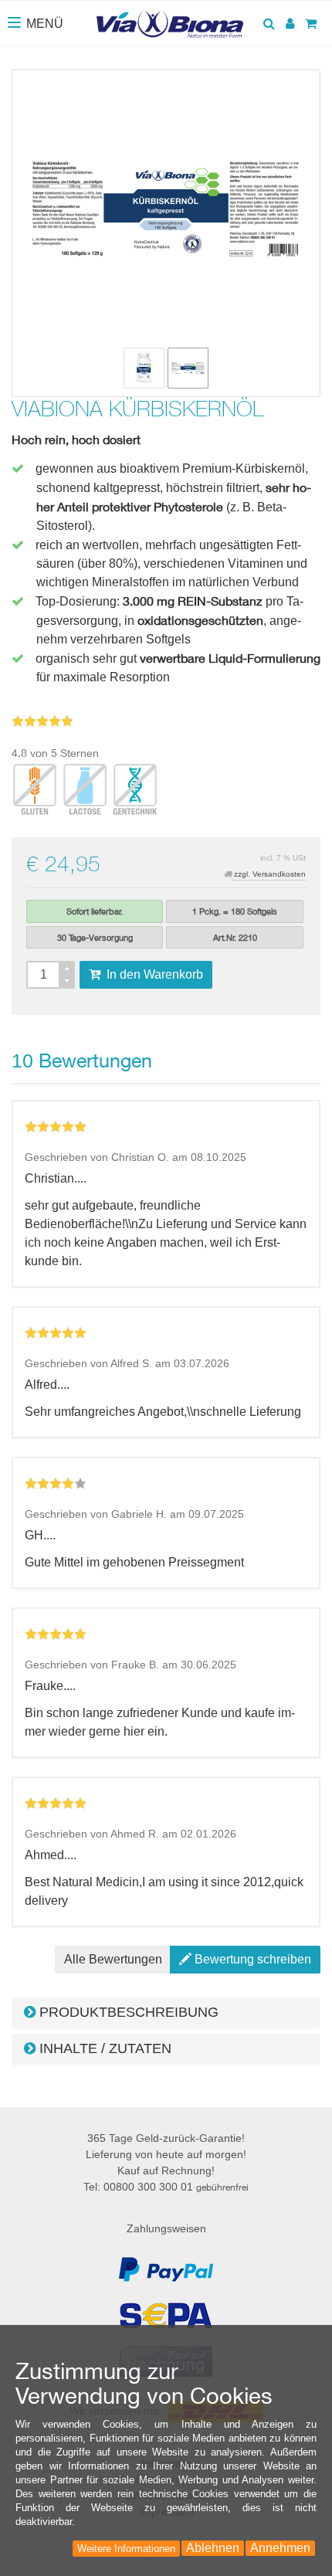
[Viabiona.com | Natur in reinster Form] (169, 22)
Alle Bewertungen (113, 1959)
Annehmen (280, 2548)
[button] (166, 2013)
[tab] (166, 2013)
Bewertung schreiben (251, 1959)
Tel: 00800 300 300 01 (166, 2187)
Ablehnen (213, 2548)
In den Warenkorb (152, 974)
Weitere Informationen (126, 2549)
